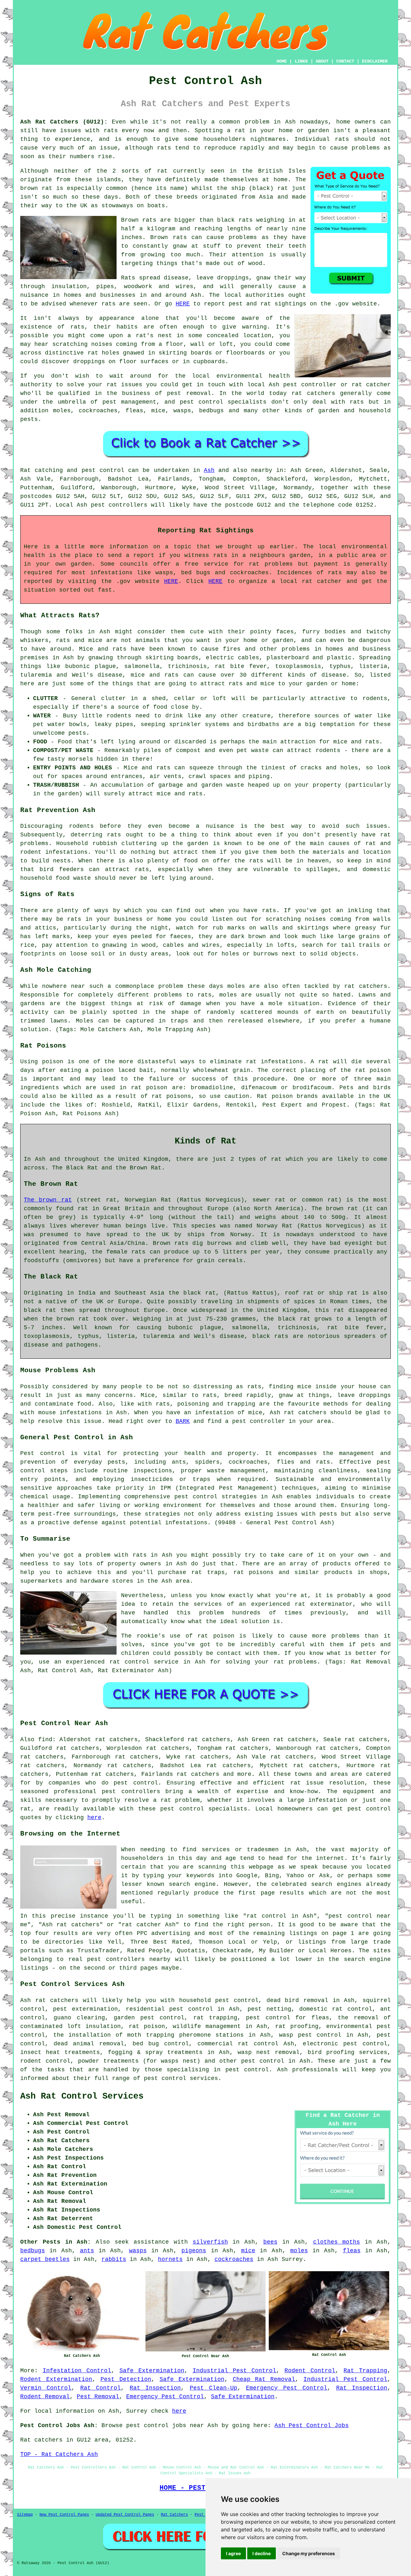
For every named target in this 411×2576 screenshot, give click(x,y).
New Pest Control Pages (64, 2515)
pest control (136, 1783)
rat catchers (313, 393)
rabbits (114, 2259)
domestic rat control (336, 2009)
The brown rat (48, 1200)
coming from (135, 344)
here (94, 1818)
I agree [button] (233, 2553)
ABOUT (322, 61)
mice (248, 2251)
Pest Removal (98, 2397)
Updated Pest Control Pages (125, 2515)
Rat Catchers (174, 2515)
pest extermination (85, 2009)
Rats (128, 278)
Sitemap (25, 2515)
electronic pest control (345, 2044)
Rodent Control (310, 2371)
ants (87, 2251)
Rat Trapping (365, 2371)
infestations (66, 852)
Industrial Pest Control (235, 2371)
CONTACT (345, 61)
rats (111, 131)
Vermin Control (46, 2388)
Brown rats (139, 220)
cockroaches (234, 2259)
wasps (138, 2251)
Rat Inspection (155, 2388)
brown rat (36, 188)
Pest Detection (126, 2379)
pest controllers (119, 505)
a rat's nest (150, 336)
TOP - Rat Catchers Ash (59, 2454)
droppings (89, 362)
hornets (170, 2259)
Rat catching (42, 470)
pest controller (259, 1421)
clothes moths (337, 2242)
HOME (282, 61)
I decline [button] (262, 2553)
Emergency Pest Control (287, 2388)
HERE (183, 304)
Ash (209, 470)
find (45, 1740)
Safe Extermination (152, 2371)
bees (270, 2242)
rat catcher (371, 385)
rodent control (45, 2061)
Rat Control (101, 2388)
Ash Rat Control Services (82, 2096)
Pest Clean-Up (214, 2388)
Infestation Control (77, 2371)
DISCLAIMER (375, 61)
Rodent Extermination (56, 2379)
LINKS (301, 61)
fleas (352, 2251)
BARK (183, 1421)
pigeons (194, 2251)
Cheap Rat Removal (264, 2379)
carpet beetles (45, 2259)
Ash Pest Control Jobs (312, 2426)
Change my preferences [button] (309, 2553)
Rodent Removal (45, 2397)
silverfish (210, 2242)
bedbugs (33, 2251)
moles (236, 986)
